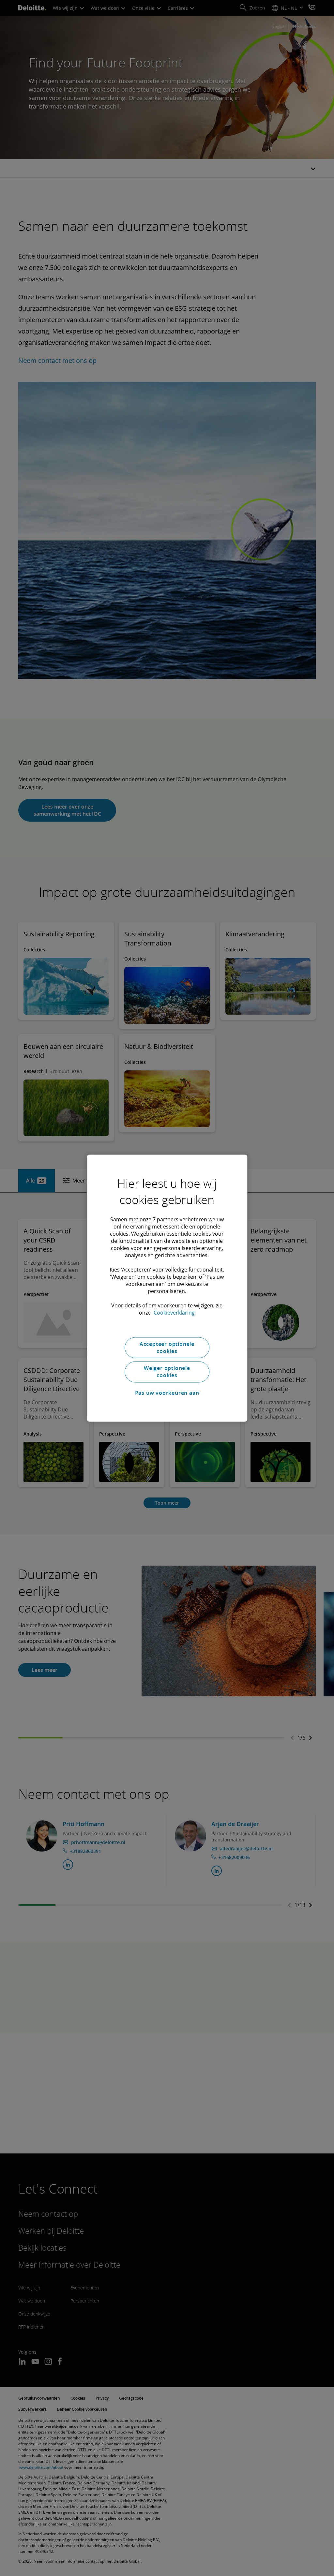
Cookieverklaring (174, 1313)
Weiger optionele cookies (167, 1372)
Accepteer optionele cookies (167, 1348)
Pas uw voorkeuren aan (167, 1393)
